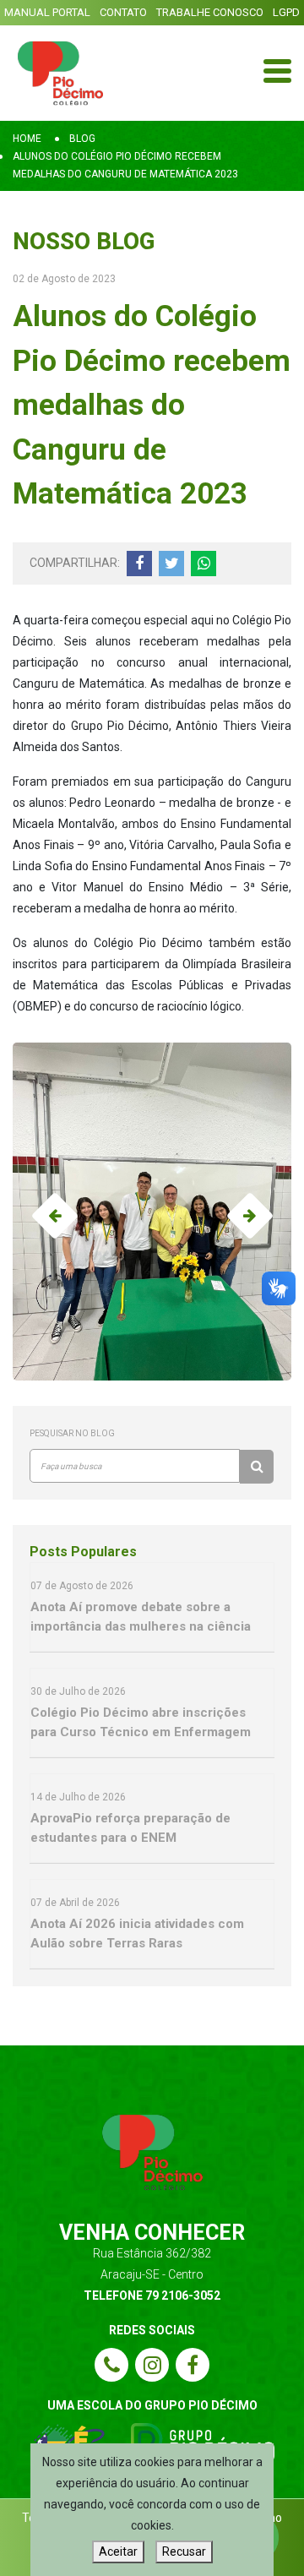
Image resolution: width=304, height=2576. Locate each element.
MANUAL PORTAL (47, 12)
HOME (27, 139)
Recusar (184, 2551)
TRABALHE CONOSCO (210, 12)
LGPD (286, 12)
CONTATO (123, 12)
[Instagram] (152, 2365)
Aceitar (118, 2551)
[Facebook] (193, 2365)
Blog (82, 139)
